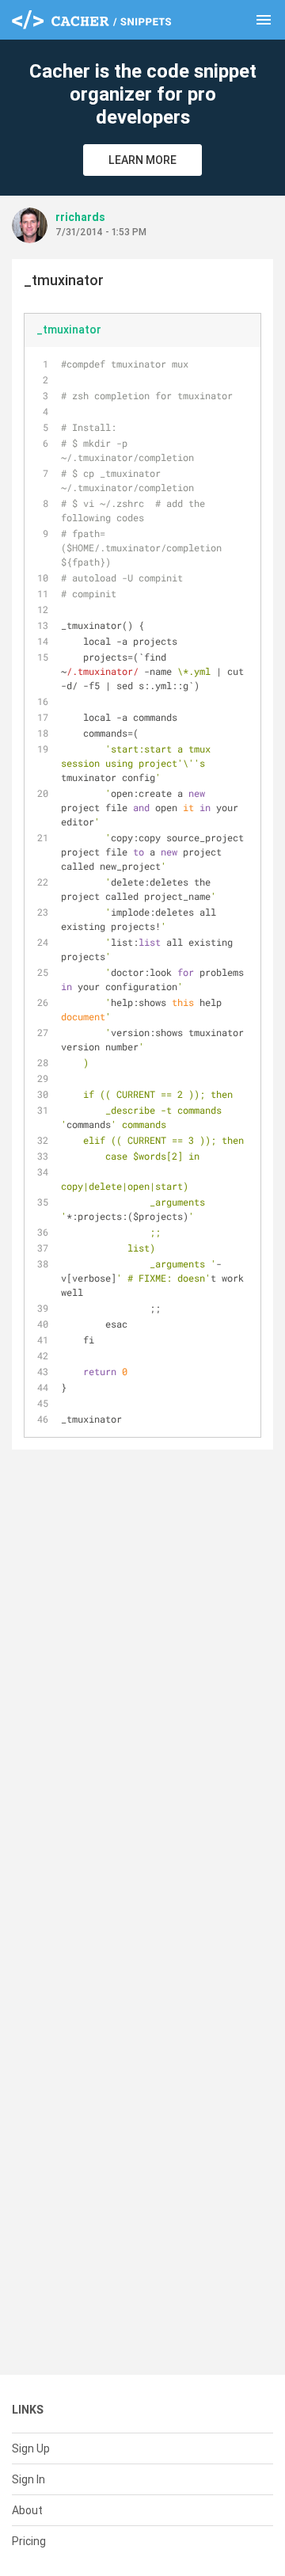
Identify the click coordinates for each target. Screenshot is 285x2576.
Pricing (29, 2541)
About (27, 2510)
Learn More (142, 160)
